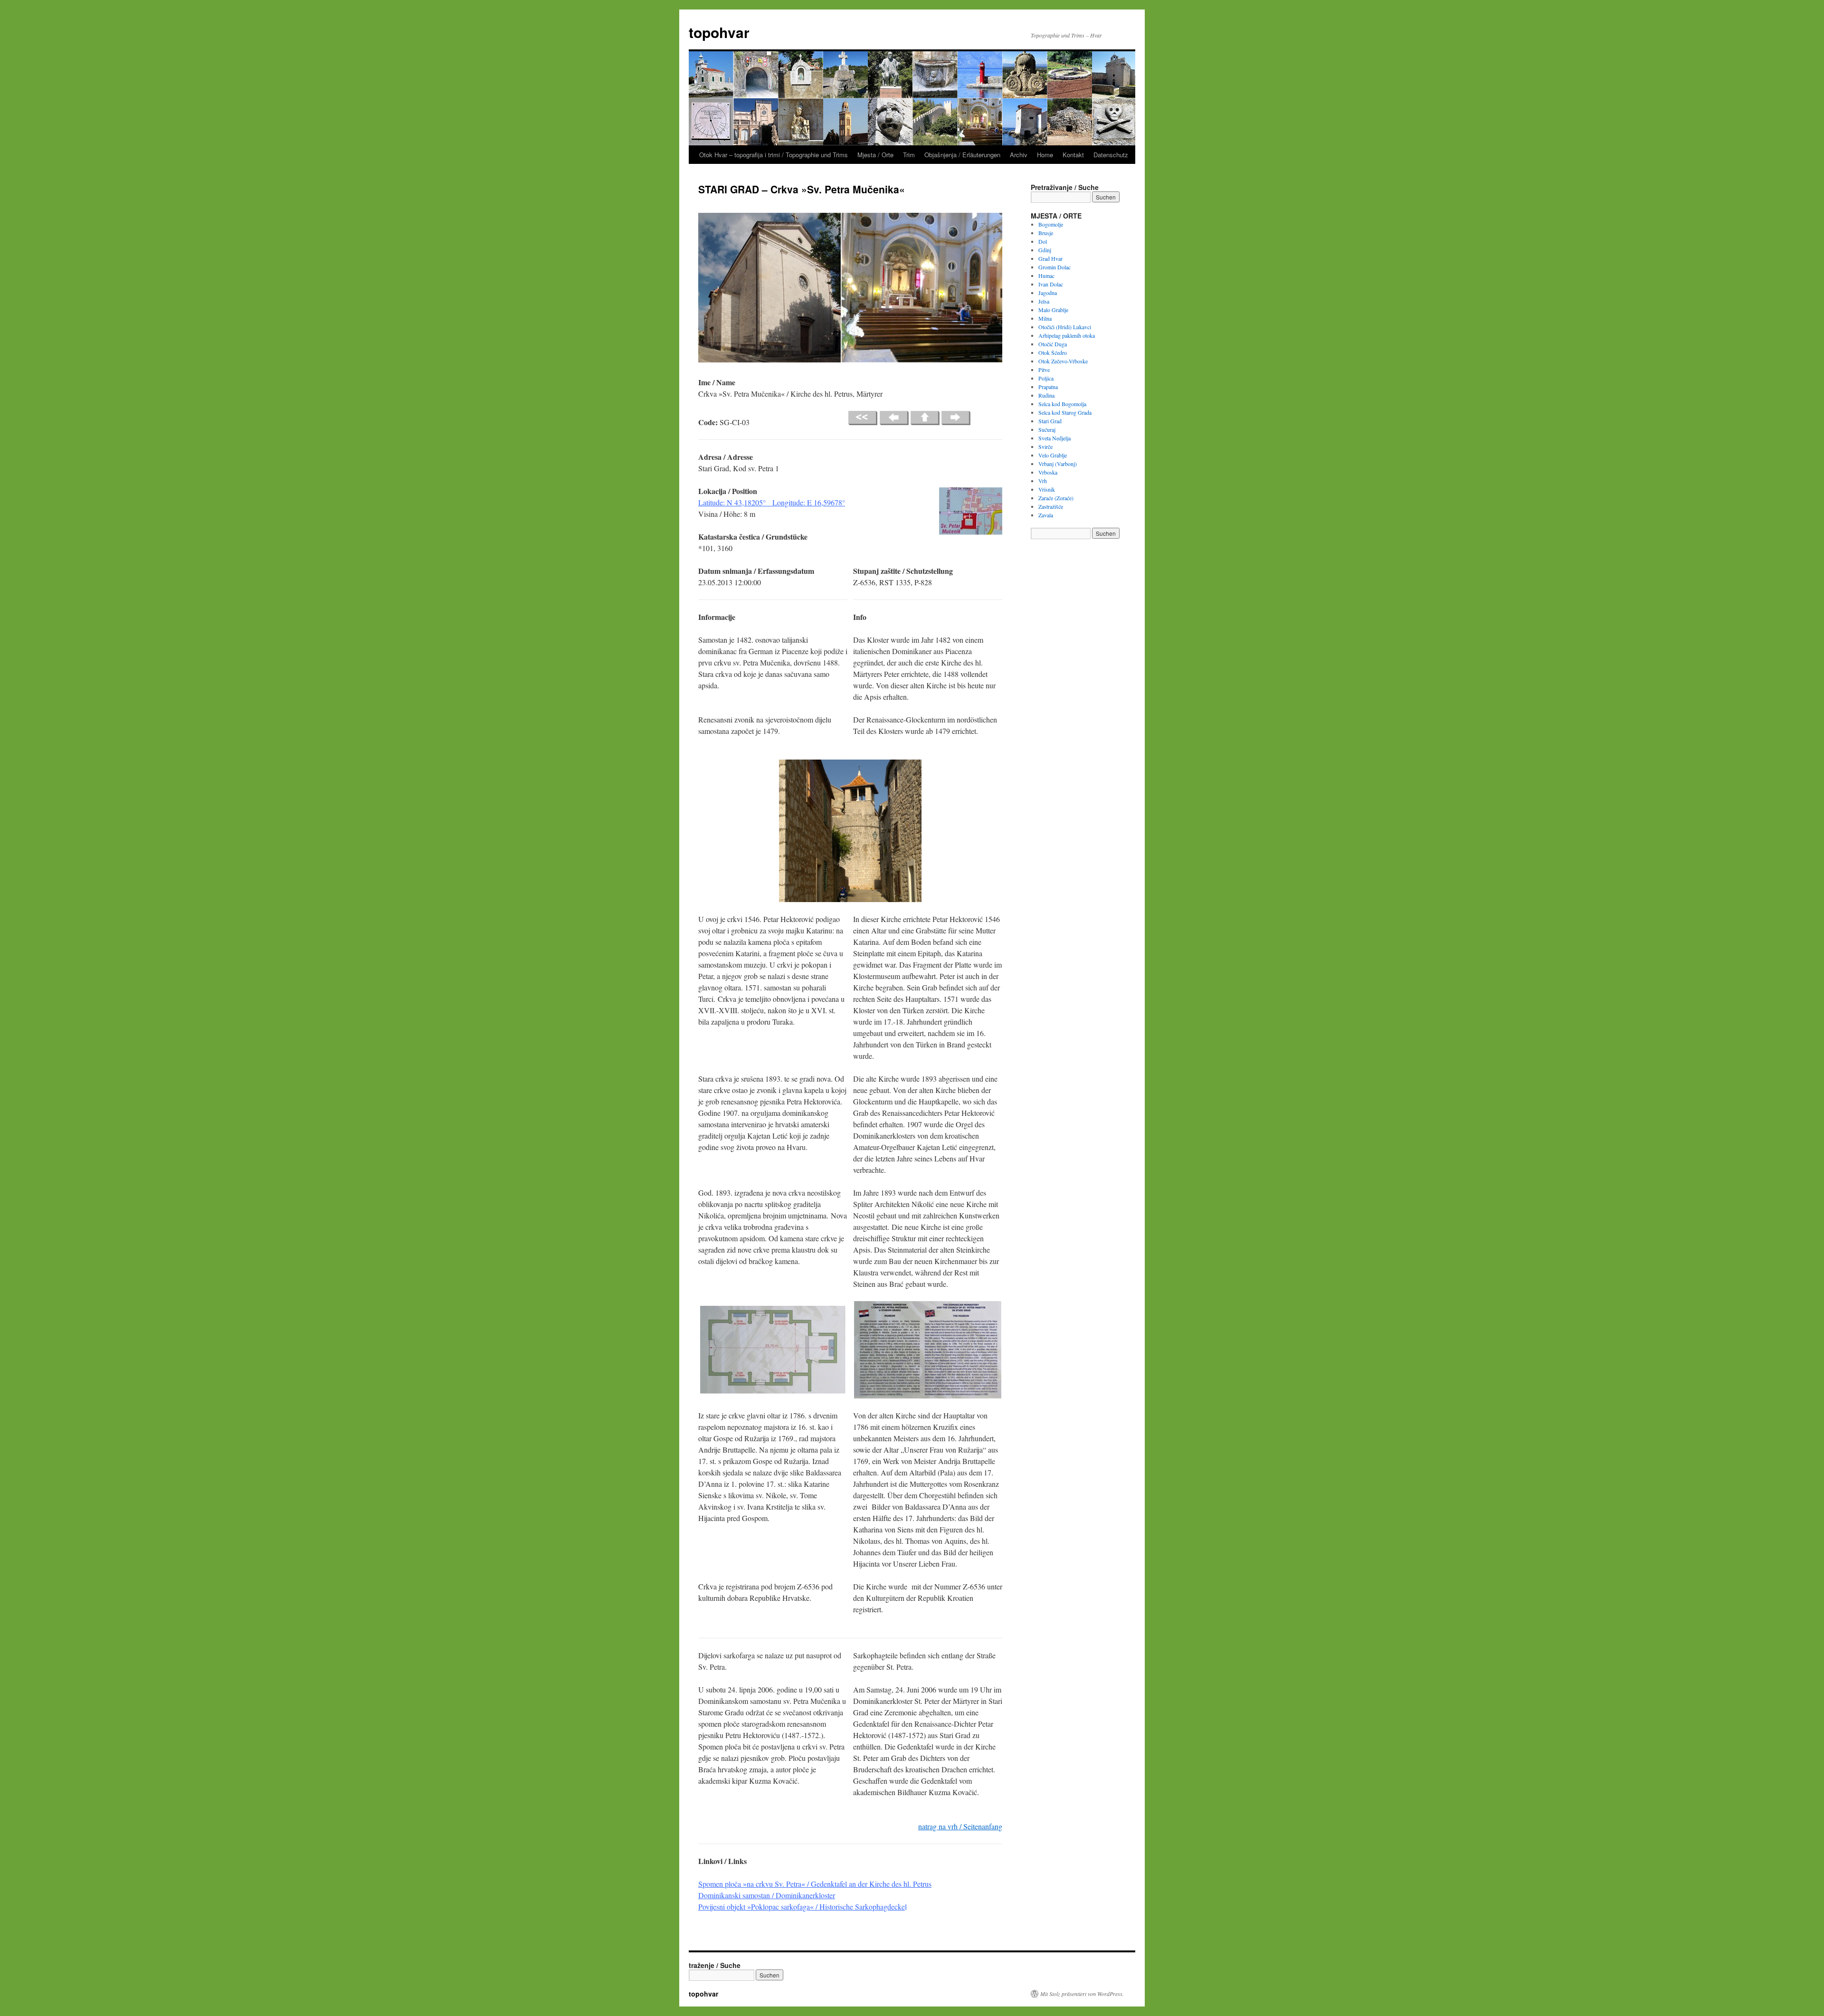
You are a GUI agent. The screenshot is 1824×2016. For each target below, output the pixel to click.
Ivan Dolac (1051, 284)
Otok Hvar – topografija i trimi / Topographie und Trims (774, 155)
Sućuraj (1047, 429)
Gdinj (1045, 250)
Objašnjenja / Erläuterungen (962, 155)
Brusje (1046, 233)
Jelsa (1044, 301)
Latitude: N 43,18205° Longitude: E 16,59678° (772, 502)
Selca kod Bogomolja (1062, 404)
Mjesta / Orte (875, 155)
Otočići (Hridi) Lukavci (1065, 327)
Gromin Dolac (1054, 267)
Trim (909, 155)
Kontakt (1073, 155)
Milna (1045, 318)
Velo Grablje (1053, 455)
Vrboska (1048, 472)
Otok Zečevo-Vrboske (1063, 361)
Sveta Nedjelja (1054, 438)
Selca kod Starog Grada (1065, 412)
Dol (1043, 241)
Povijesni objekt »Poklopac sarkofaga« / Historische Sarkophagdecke (802, 1907)
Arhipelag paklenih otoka (1067, 335)
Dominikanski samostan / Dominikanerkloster (767, 1895)
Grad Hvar (1050, 258)
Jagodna (1048, 293)
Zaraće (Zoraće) (1056, 498)
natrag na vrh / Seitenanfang (960, 1826)
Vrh (1043, 481)
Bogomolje (1051, 224)
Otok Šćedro (1053, 352)
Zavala (1046, 515)
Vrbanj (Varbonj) (1058, 464)
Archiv (1019, 155)
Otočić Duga (1053, 344)
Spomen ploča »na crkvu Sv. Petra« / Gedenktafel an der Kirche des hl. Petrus (815, 1884)
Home (1045, 155)
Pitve (1044, 370)
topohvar (719, 32)
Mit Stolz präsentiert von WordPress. (1082, 1994)
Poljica (1046, 378)
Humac (1046, 276)
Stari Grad (1050, 421)
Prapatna (1048, 387)
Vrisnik (1047, 489)
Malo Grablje (1053, 310)
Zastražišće (1051, 506)
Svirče (1045, 447)
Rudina (1046, 395)
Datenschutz (1111, 155)
